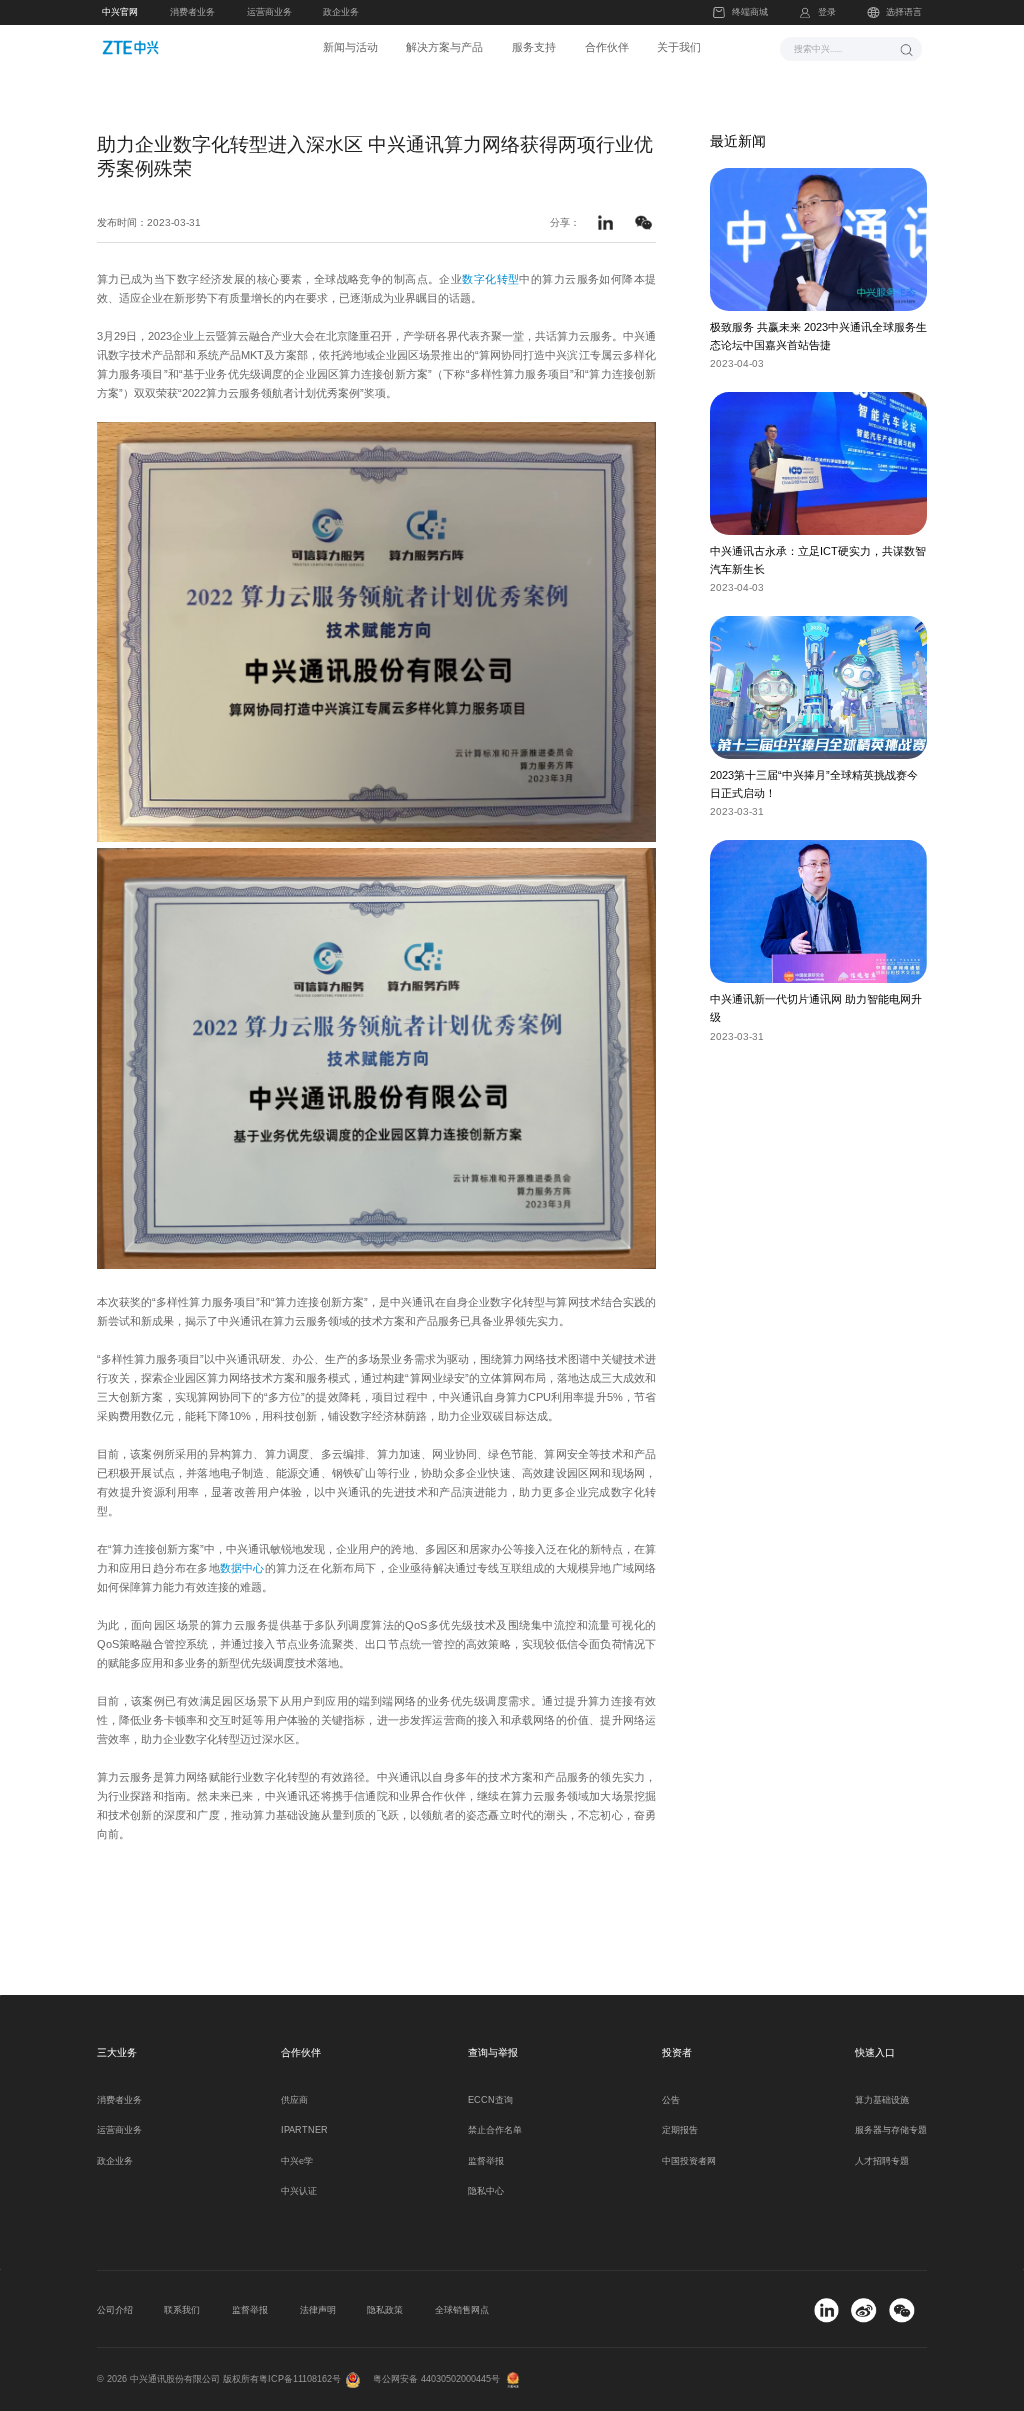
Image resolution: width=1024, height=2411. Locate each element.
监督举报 (486, 2161)
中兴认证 (299, 2191)
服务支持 (534, 47)
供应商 (294, 2100)
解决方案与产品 (444, 47)
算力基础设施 (882, 2100)
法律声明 (318, 2310)
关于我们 (679, 47)
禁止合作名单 (495, 2130)
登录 (826, 12)
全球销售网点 (462, 2310)
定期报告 (680, 2130)
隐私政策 (385, 2310)
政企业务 (341, 12)
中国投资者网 (689, 2161)
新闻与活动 (350, 47)
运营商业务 (269, 12)
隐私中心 (486, 2191)
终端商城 (749, 12)
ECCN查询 (490, 2100)
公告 (671, 2100)
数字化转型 (490, 279)
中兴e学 (297, 2161)
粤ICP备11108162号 (300, 2379)
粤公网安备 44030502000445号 (436, 2379)
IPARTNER (304, 2130)
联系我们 (182, 2310)
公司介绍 (115, 2310)
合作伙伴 (607, 47)
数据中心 (242, 1568)
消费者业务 (192, 12)
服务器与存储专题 (891, 2130)
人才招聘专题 (882, 2161)
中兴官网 (120, 12)
